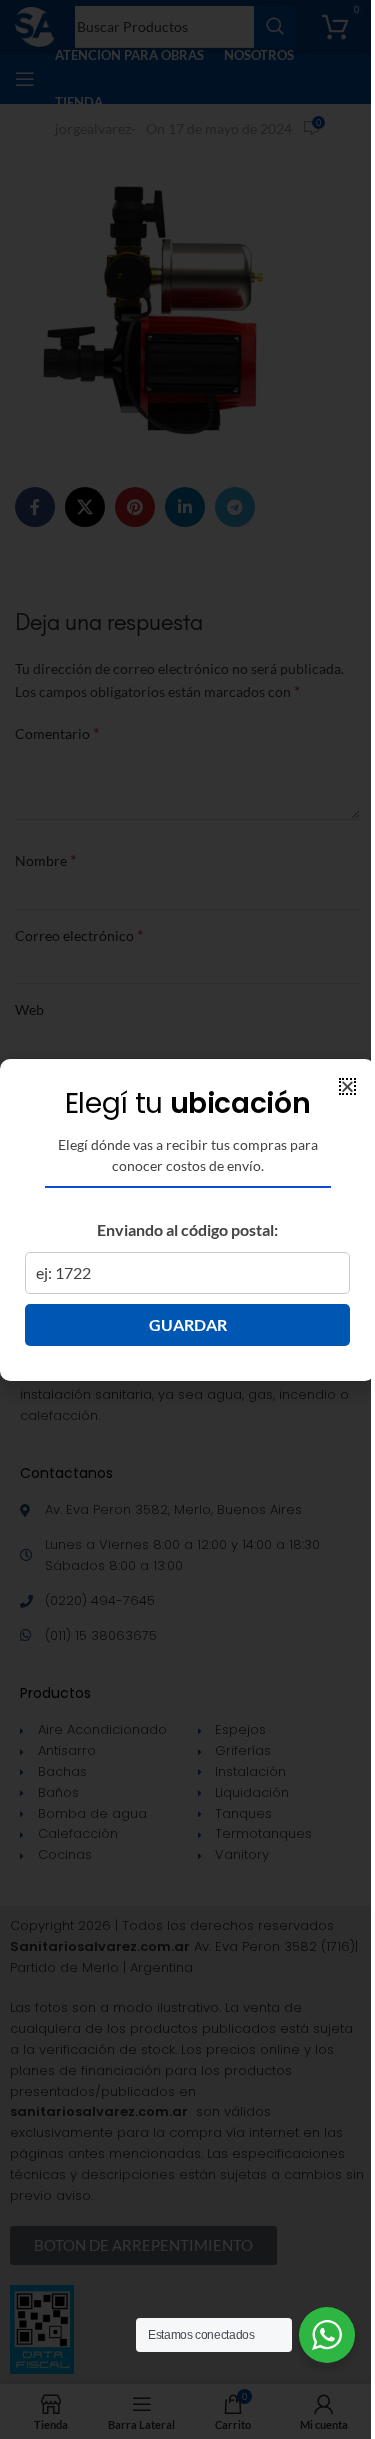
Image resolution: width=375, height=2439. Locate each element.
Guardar (188, 1324)
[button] (347, 1086)
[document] (187, 1219)
